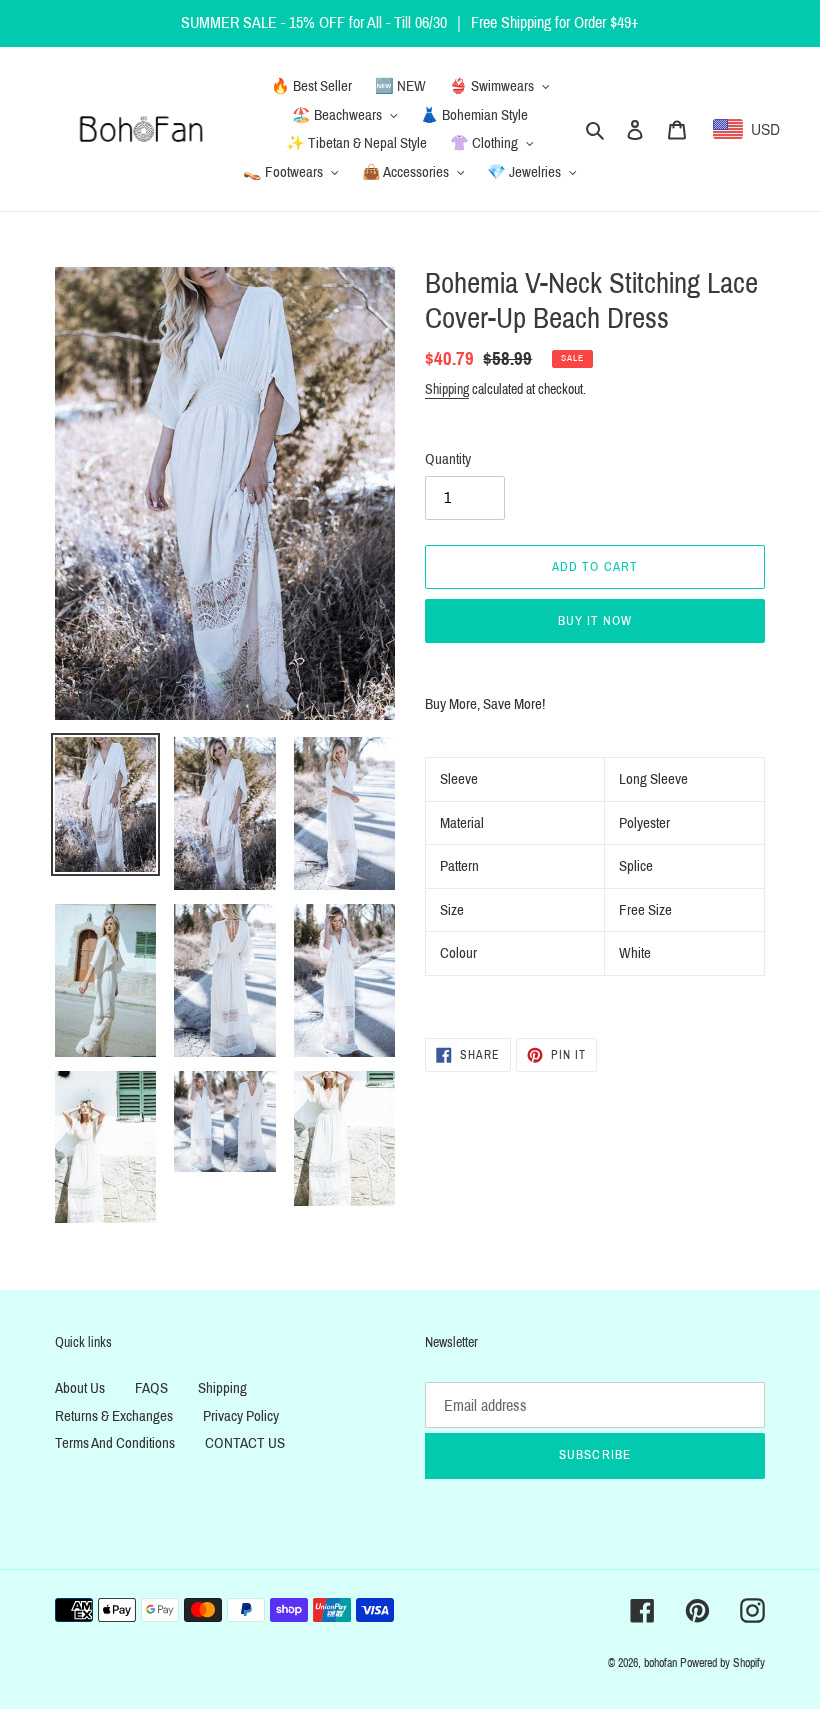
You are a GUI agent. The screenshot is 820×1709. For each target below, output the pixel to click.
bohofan (660, 1663)
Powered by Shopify (722, 1663)
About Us (80, 1388)
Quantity (448, 459)
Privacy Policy (241, 1416)
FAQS (151, 1388)
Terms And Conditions (115, 1443)
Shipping (447, 389)
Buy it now (595, 621)
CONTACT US (245, 1443)
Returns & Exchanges (114, 1416)
